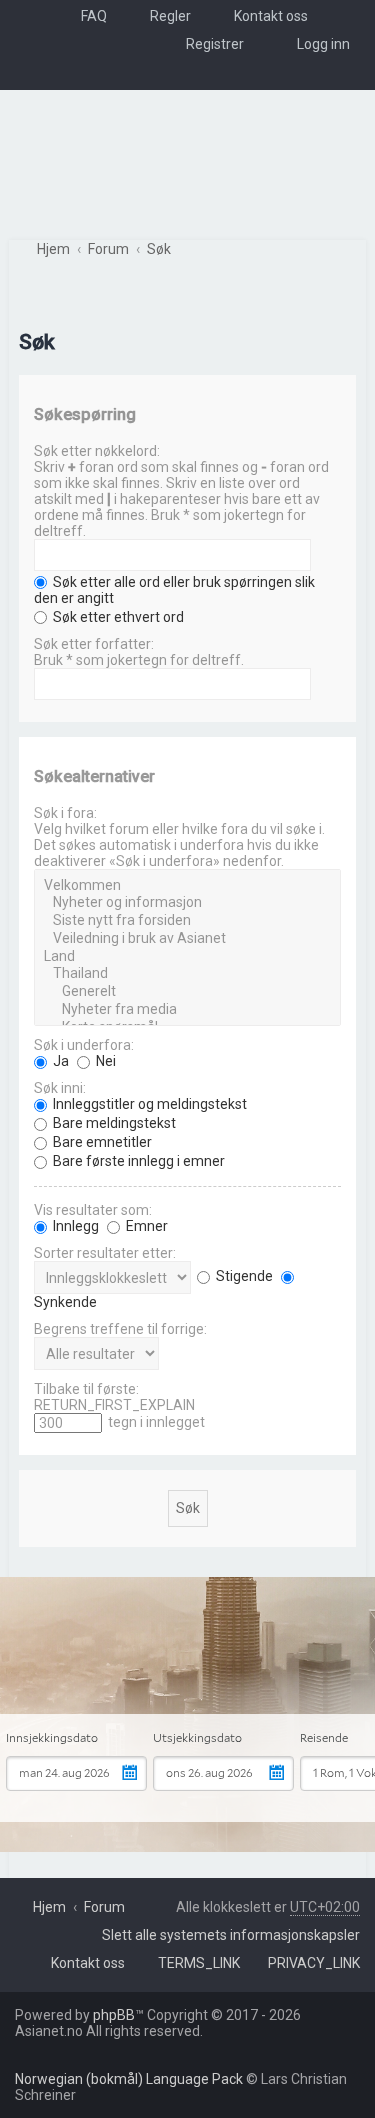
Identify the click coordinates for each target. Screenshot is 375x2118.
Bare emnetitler (101, 1142)
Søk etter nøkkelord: (97, 451)
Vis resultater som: (93, 1210)
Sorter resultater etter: (105, 1253)
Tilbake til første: (86, 1389)
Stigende (243, 1276)
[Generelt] (187, 992)
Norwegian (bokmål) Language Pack (129, 2079)
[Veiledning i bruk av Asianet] (187, 939)
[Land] (187, 957)
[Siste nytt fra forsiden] (187, 921)
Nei (104, 1061)
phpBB (114, 2015)
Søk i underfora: (84, 1045)
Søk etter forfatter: (94, 644)
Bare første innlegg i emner (137, 1161)
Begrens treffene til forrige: (120, 1329)
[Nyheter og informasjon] (187, 903)
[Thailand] (187, 974)
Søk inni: (60, 1088)
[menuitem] (85, 16)
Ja (59, 1061)
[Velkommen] (187, 886)
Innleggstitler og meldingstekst (148, 1104)
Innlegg (74, 1226)
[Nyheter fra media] (187, 1010)
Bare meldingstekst (113, 1123)
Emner (145, 1226)
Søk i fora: (65, 813)
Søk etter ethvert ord (117, 617)
